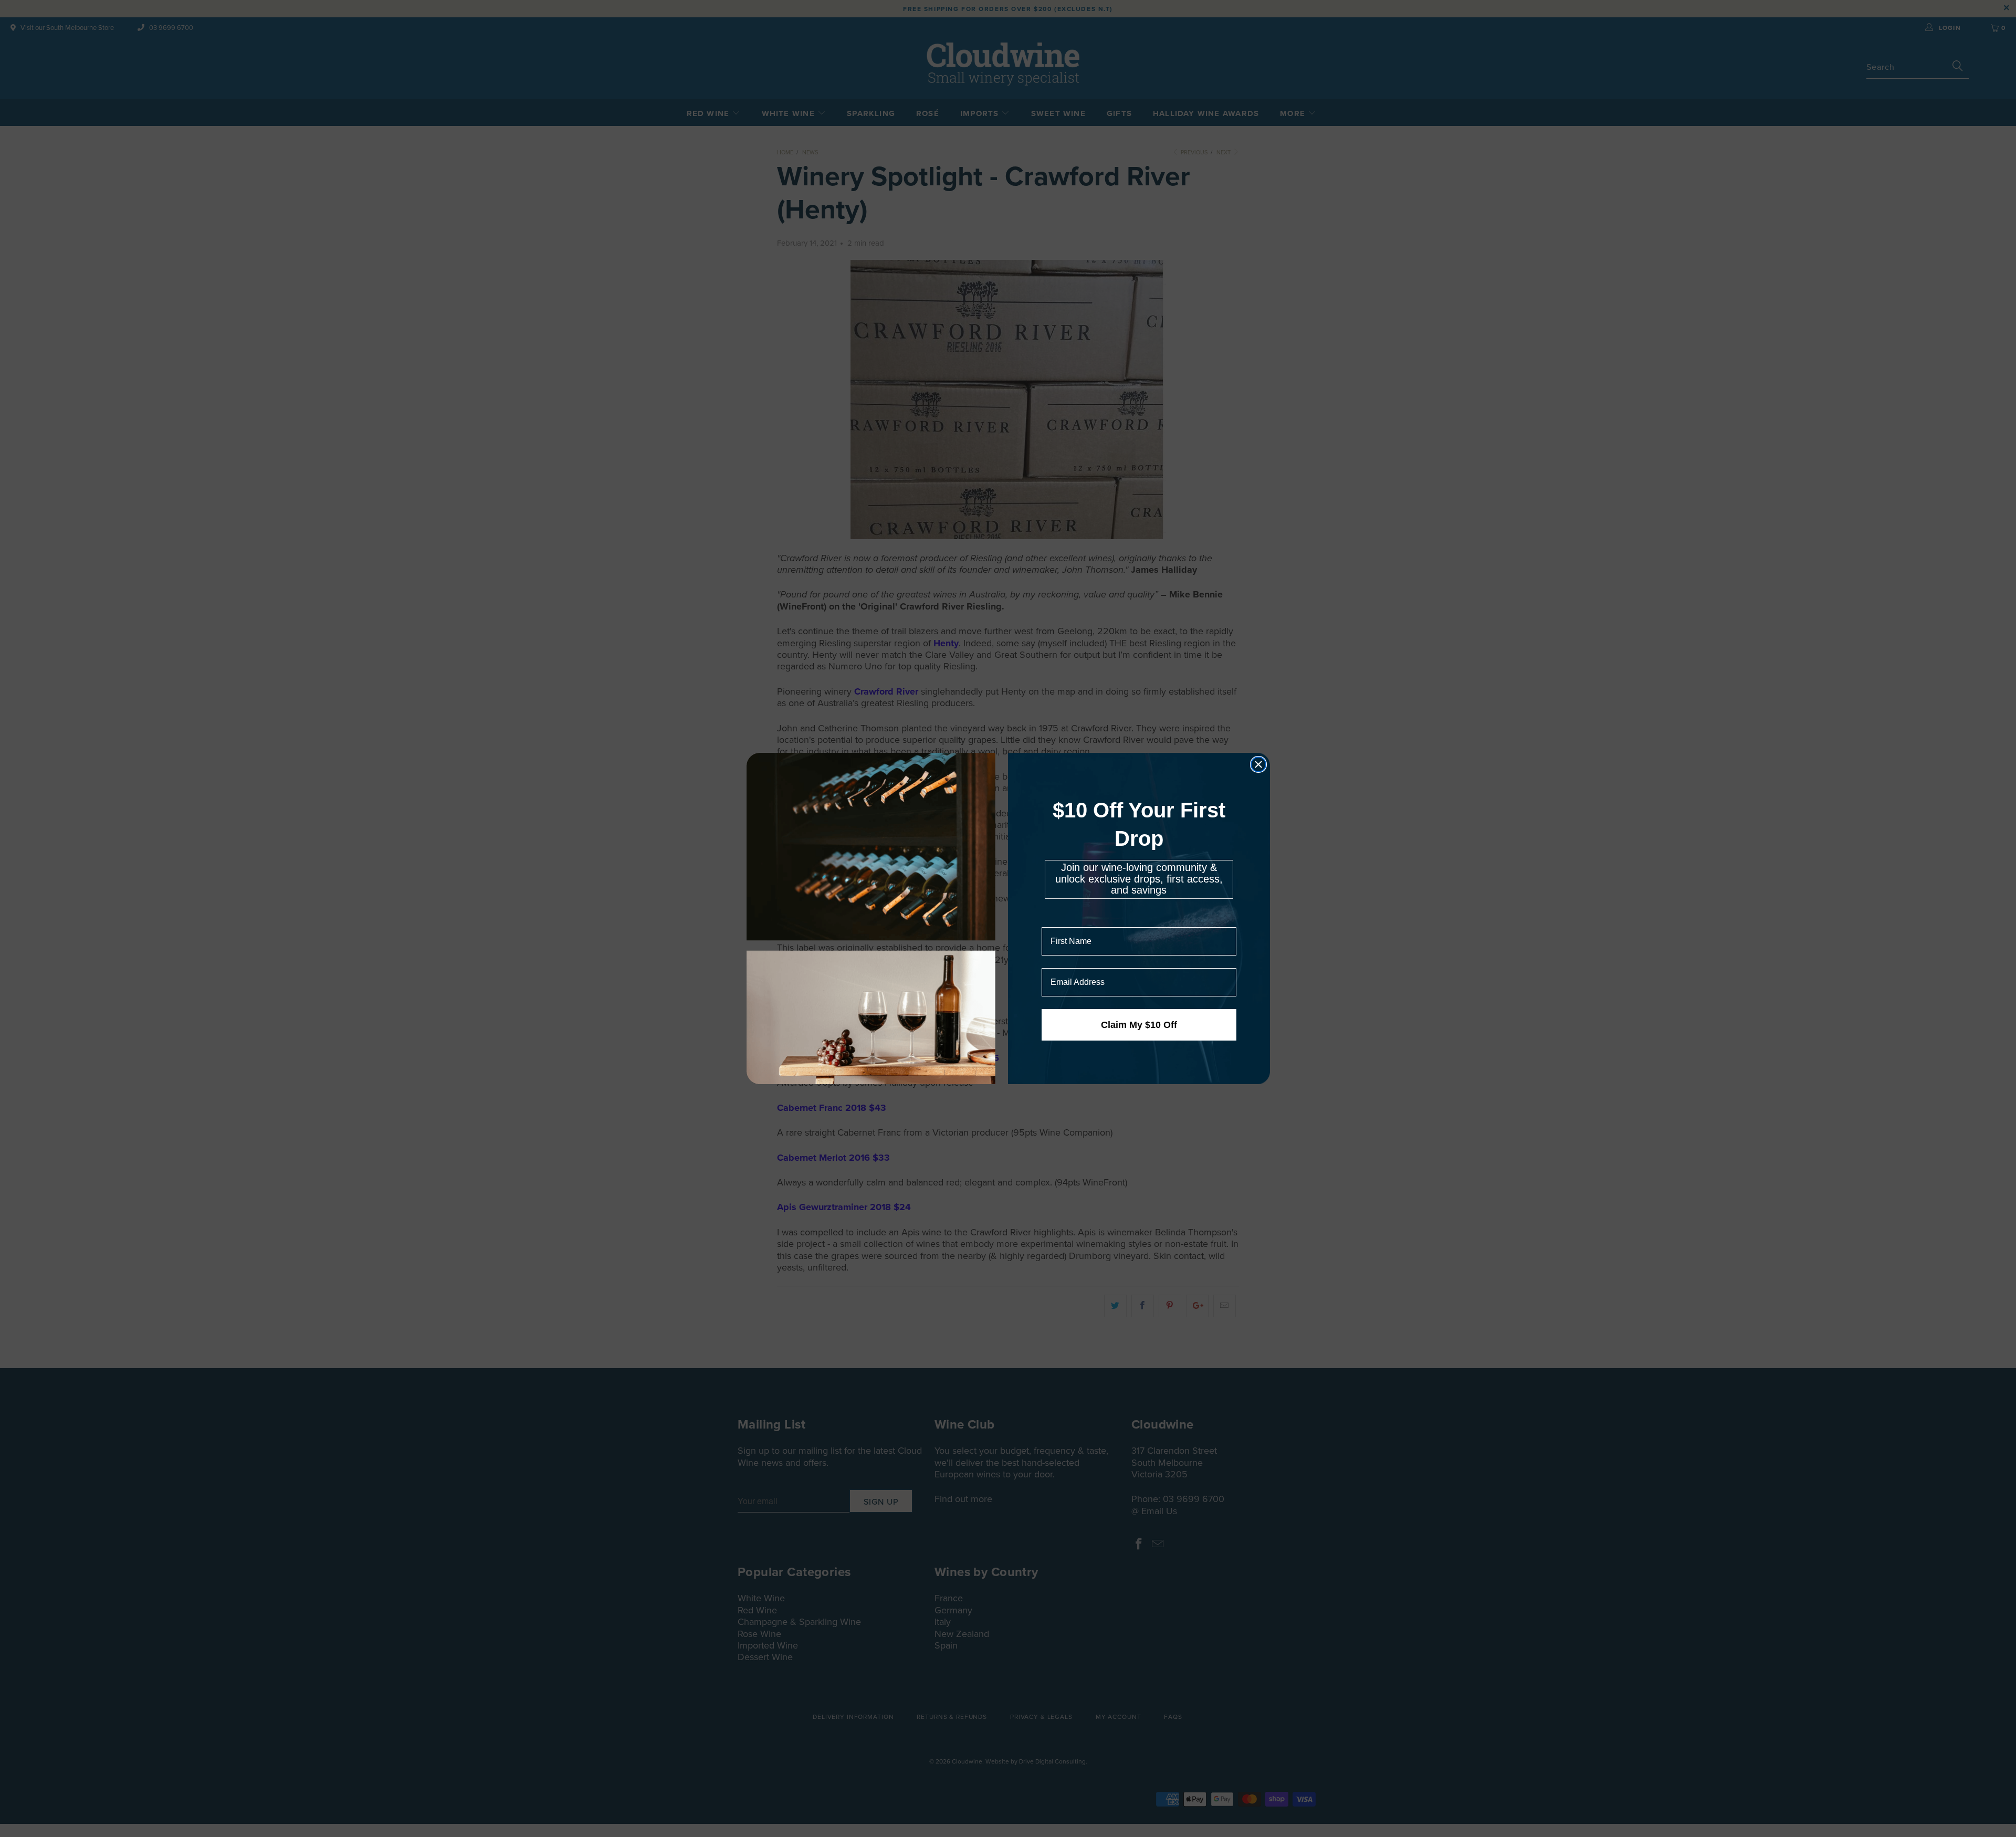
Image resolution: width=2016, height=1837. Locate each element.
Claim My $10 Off (1139, 1025)
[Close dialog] (1258, 764)
